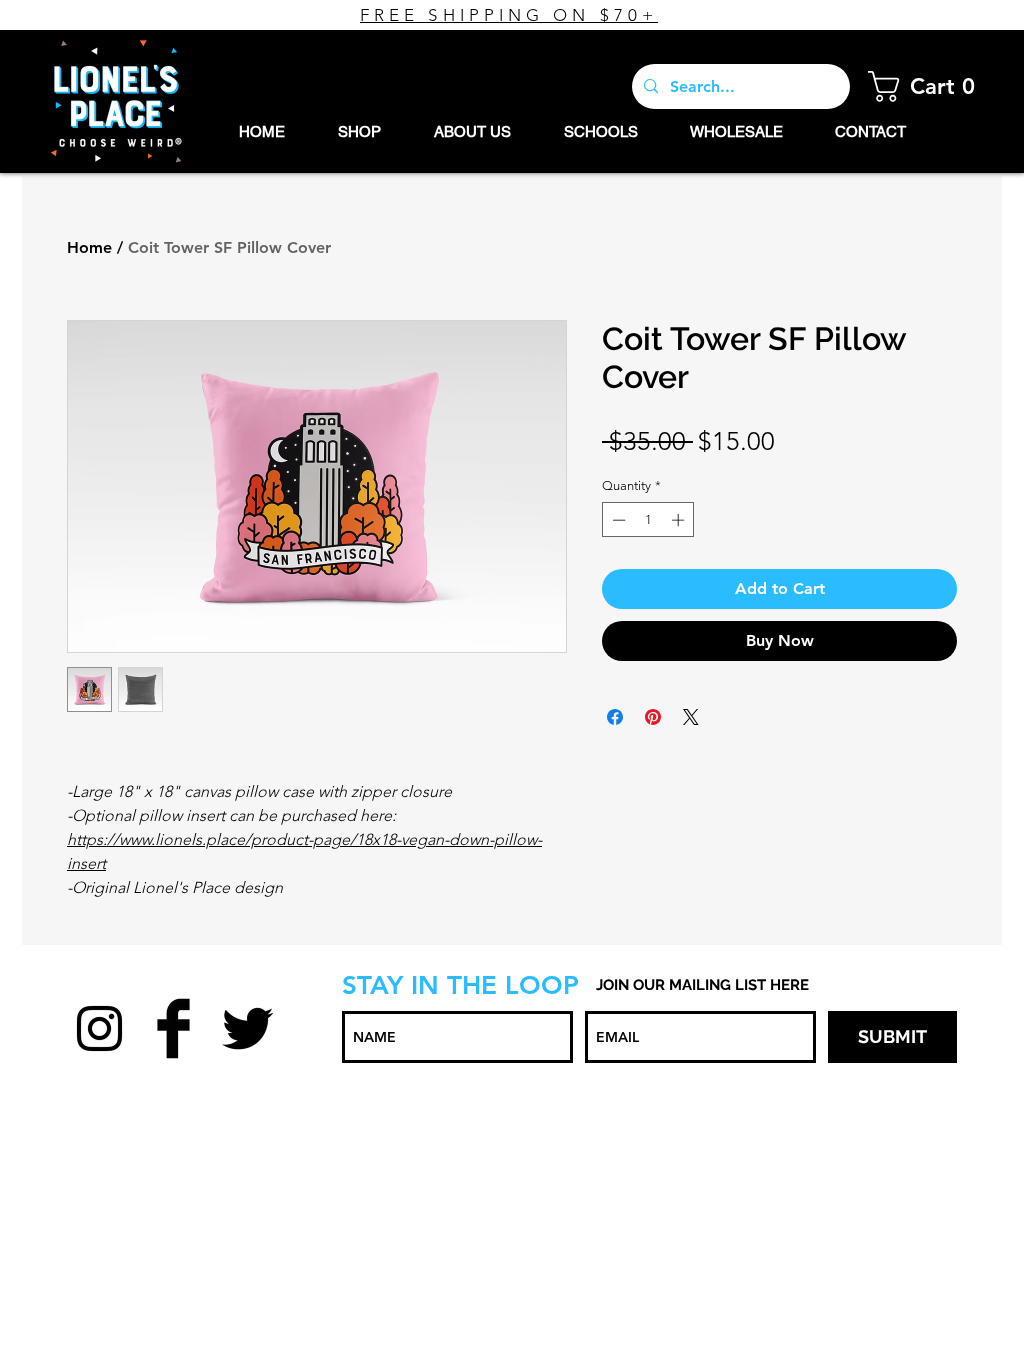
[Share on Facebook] (615, 717)
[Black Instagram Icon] (99, 1028)
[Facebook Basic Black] (173, 1028)
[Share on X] (691, 717)
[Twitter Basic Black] (247, 1028)
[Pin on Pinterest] (653, 717)
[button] (927, 86)
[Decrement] (617, 520)
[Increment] (680, 520)
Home (89, 247)
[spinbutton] (648, 520)
